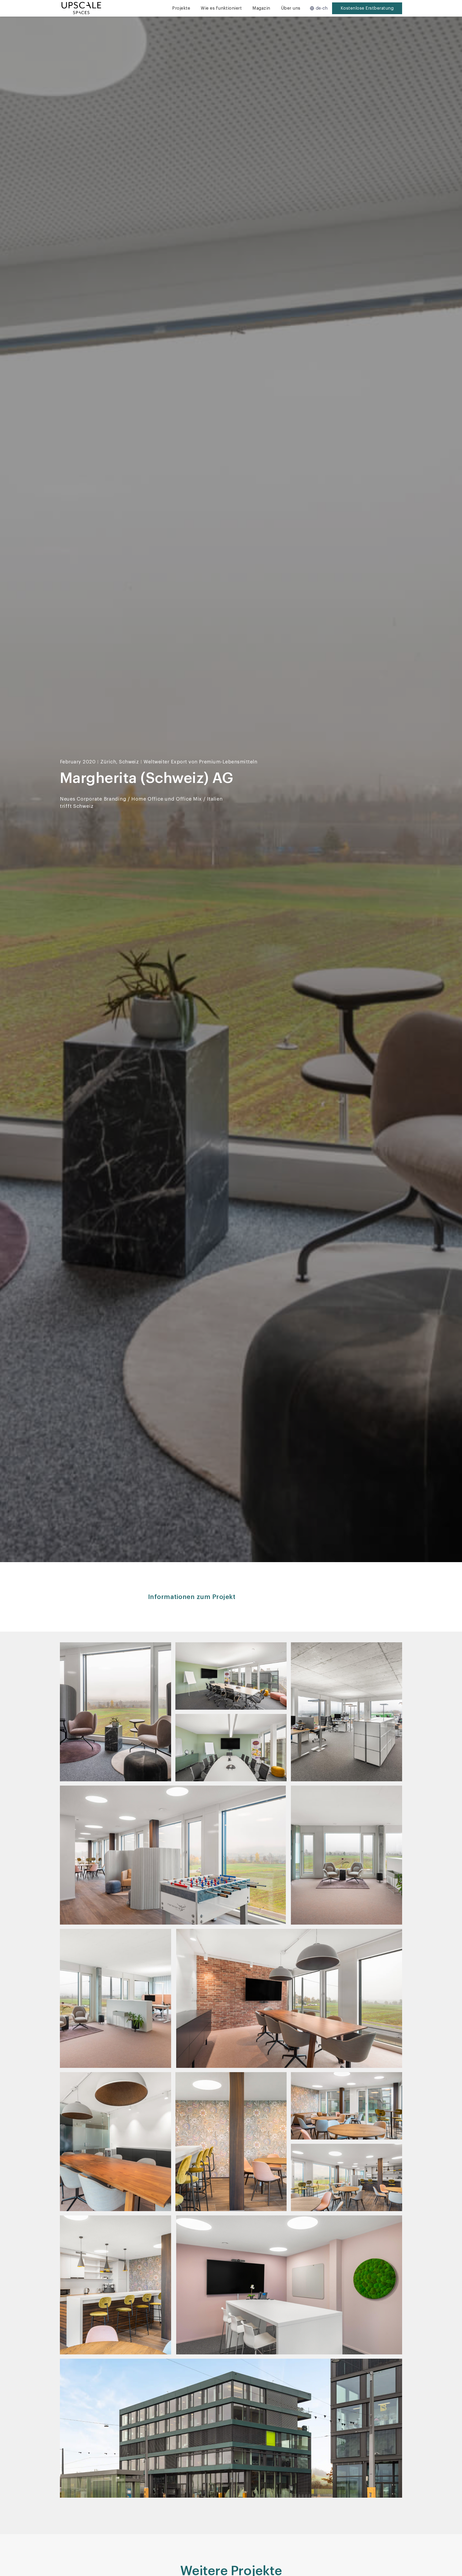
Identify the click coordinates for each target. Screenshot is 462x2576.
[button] (319, 8)
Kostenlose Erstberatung (367, 8)
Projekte (181, 8)
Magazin (261, 8)
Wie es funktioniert (221, 8)
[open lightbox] (115, 1712)
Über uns (291, 8)
